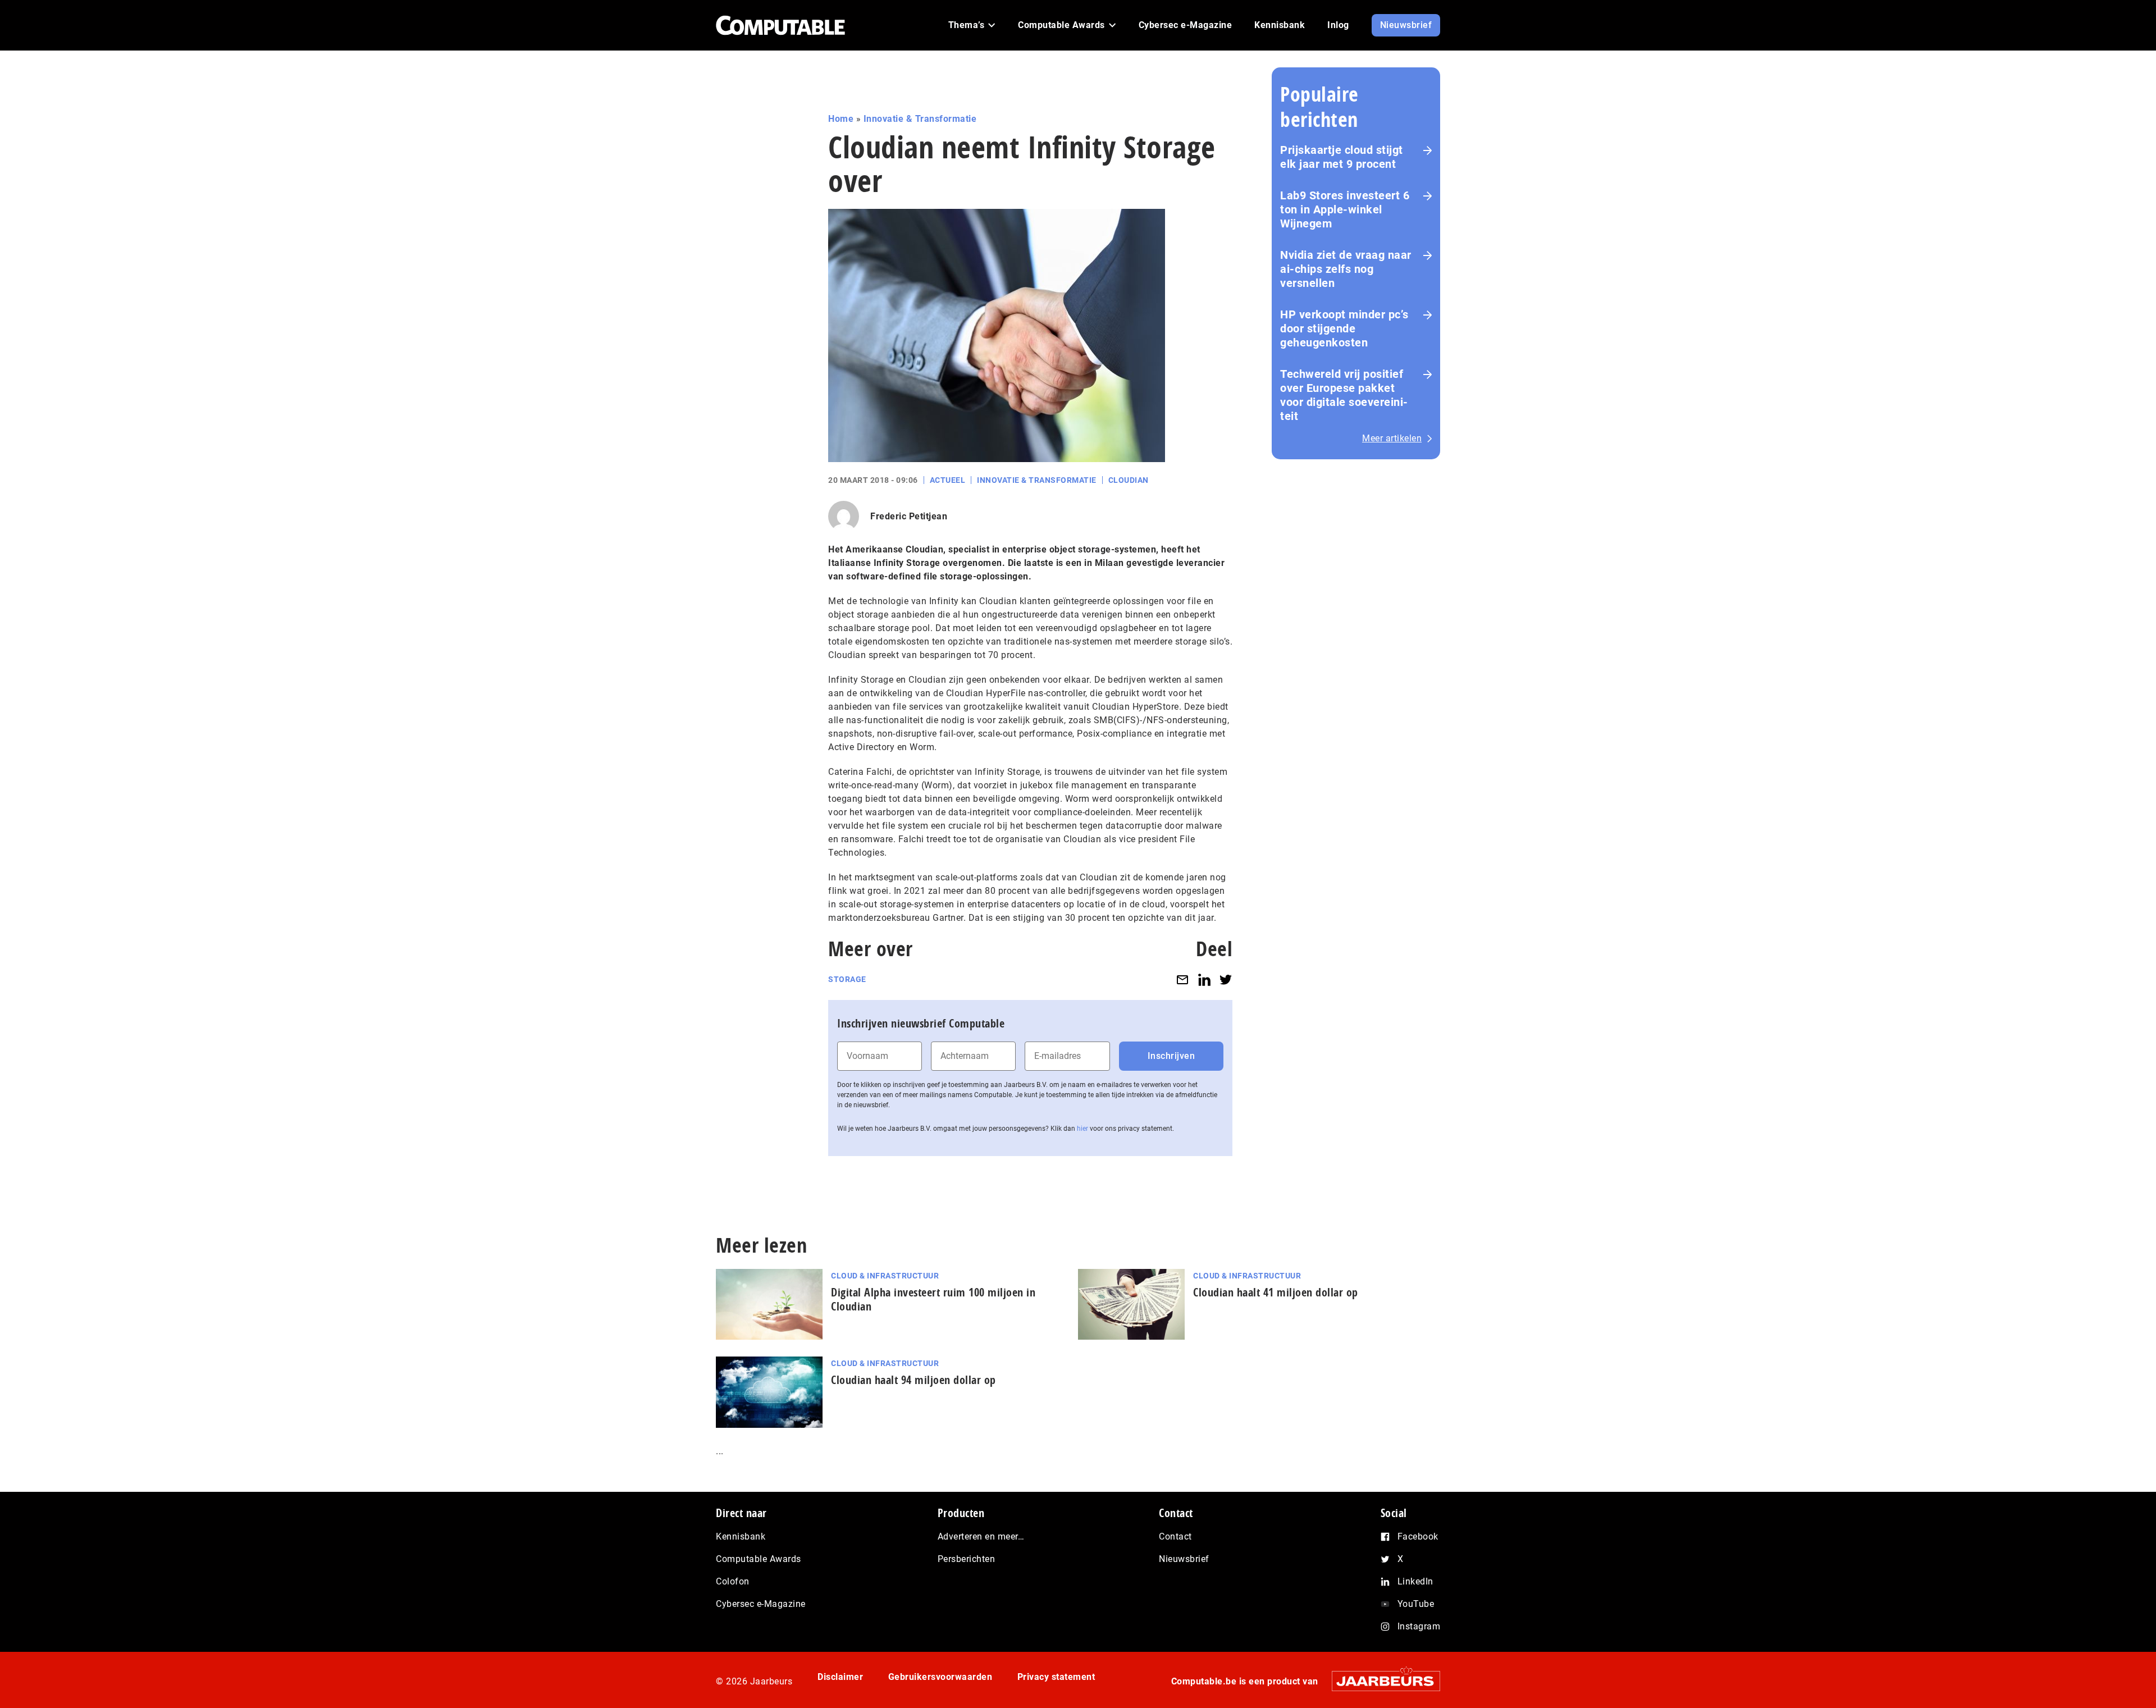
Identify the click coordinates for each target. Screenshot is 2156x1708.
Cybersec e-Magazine (761, 1604)
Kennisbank (741, 1536)
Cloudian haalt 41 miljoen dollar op (1276, 1292)
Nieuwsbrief (1184, 1559)
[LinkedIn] (1204, 979)
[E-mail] (1182, 979)
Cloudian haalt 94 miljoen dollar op (913, 1380)
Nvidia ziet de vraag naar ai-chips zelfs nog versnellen (1346, 269)
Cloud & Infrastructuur (885, 1276)
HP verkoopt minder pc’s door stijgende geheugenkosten (1344, 328)
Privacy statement (1056, 1677)
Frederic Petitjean (909, 516)
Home (841, 119)
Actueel (948, 480)
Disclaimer (840, 1677)
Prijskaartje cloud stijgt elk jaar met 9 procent (1342, 157)
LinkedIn (1415, 1581)
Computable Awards (759, 1559)
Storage (847, 979)
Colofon (733, 1581)
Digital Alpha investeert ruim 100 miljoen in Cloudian (933, 1299)
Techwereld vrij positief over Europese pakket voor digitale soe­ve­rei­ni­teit (1344, 395)
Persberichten (967, 1559)
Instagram (1419, 1626)
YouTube (1416, 1604)
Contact (1175, 1536)
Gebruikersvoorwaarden (940, 1677)
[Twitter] (1226, 979)
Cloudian (1129, 480)
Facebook (1418, 1536)
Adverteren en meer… (981, 1536)
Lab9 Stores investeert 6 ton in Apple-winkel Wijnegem (1345, 209)
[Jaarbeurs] (1380, 1681)
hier (1082, 1129)
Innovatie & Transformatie (920, 119)
